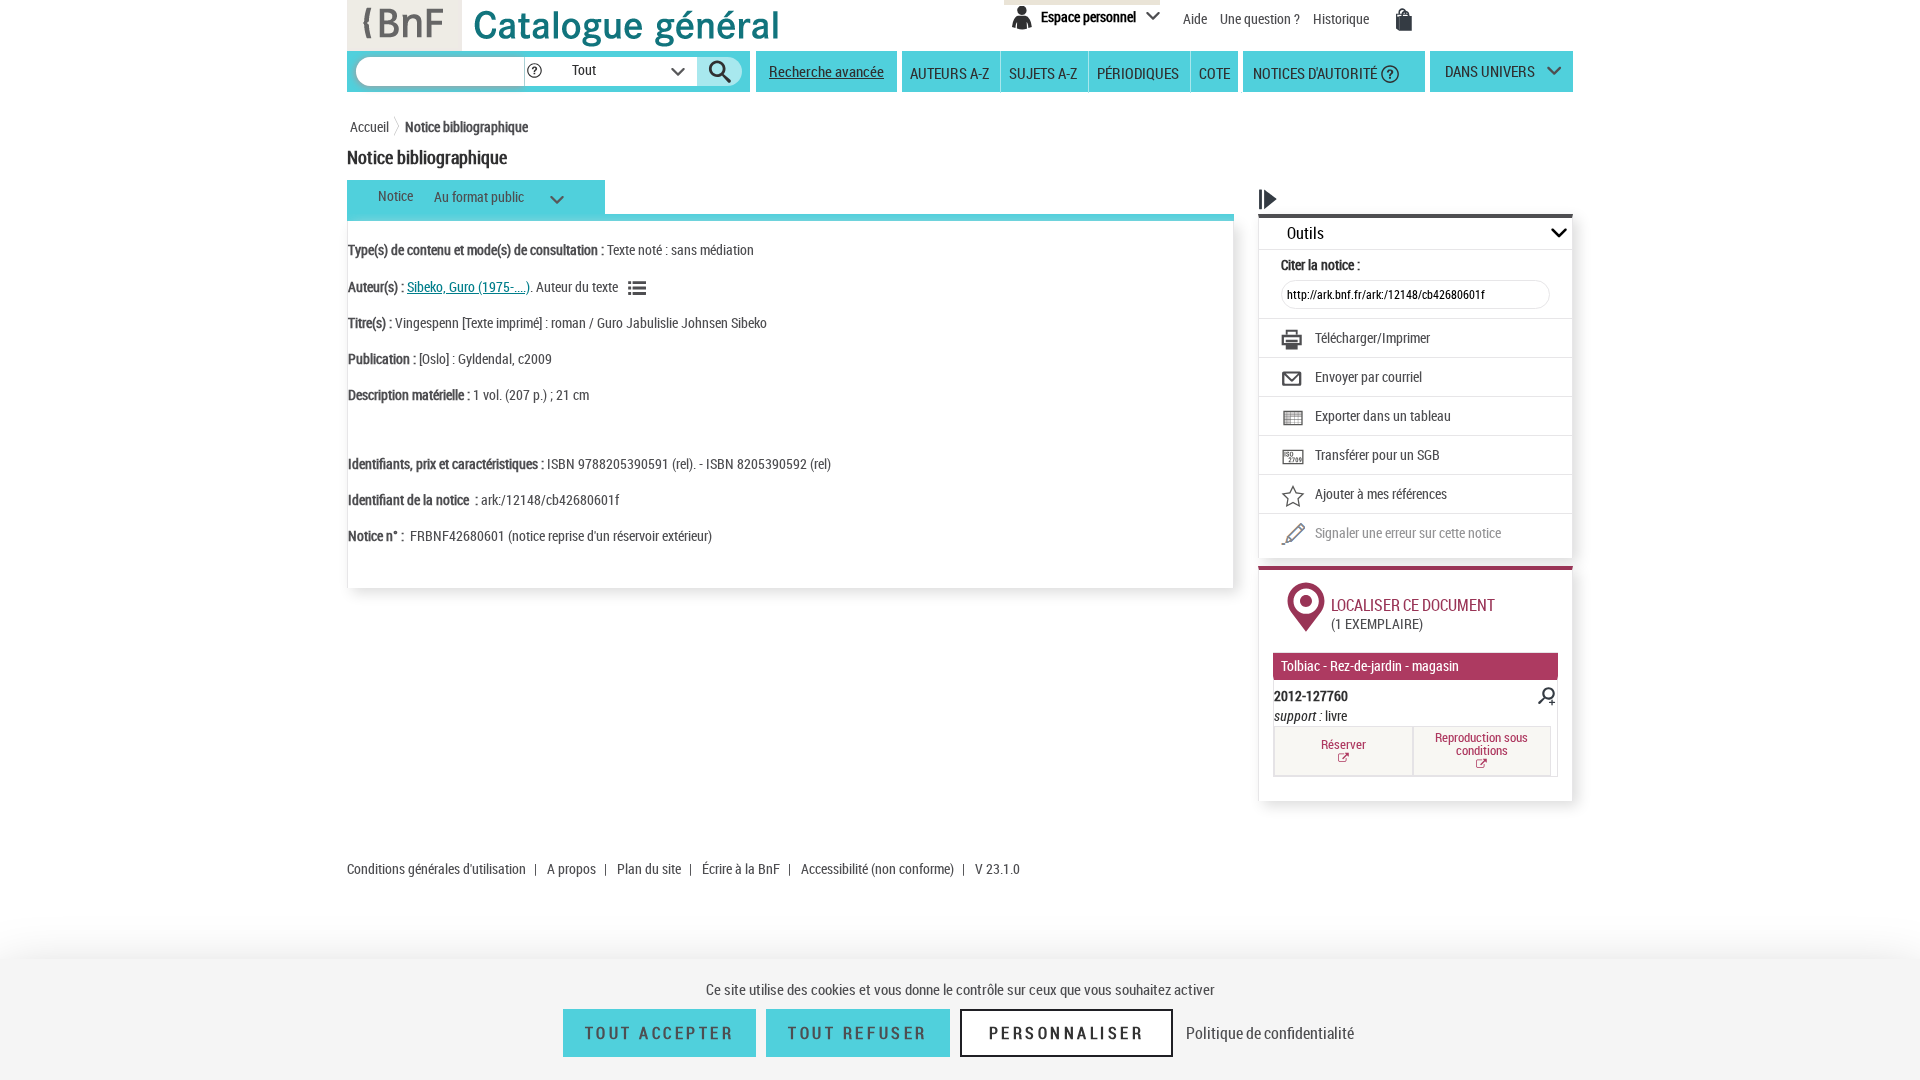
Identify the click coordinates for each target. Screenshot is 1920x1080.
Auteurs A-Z (949, 72)
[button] (534, 71)
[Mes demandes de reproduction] (1404, 20)
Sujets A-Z (1043, 72)
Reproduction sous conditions (1481, 743)
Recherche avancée (826, 71)
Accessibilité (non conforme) (877, 868)
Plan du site (649, 868)
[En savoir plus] (1545, 699)
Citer (1320, 264)
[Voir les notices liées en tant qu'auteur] (640, 288)
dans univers (1490, 76)
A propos (571, 868)
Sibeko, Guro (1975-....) (468, 286)
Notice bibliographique (466, 126)
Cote (1214, 72)
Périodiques (1138, 72)
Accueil (369, 126)
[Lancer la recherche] (720, 72)
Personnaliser (1067, 1033)
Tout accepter (660, 1033)
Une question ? (1261, 18)
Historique (1342, 18)
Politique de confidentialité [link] (1270, 1033)
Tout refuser (857, 1033)
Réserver (1343, 744)
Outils (1305, 233)
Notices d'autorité (1313, 72)
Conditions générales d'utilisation (436, 868)
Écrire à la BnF (741, 868)
